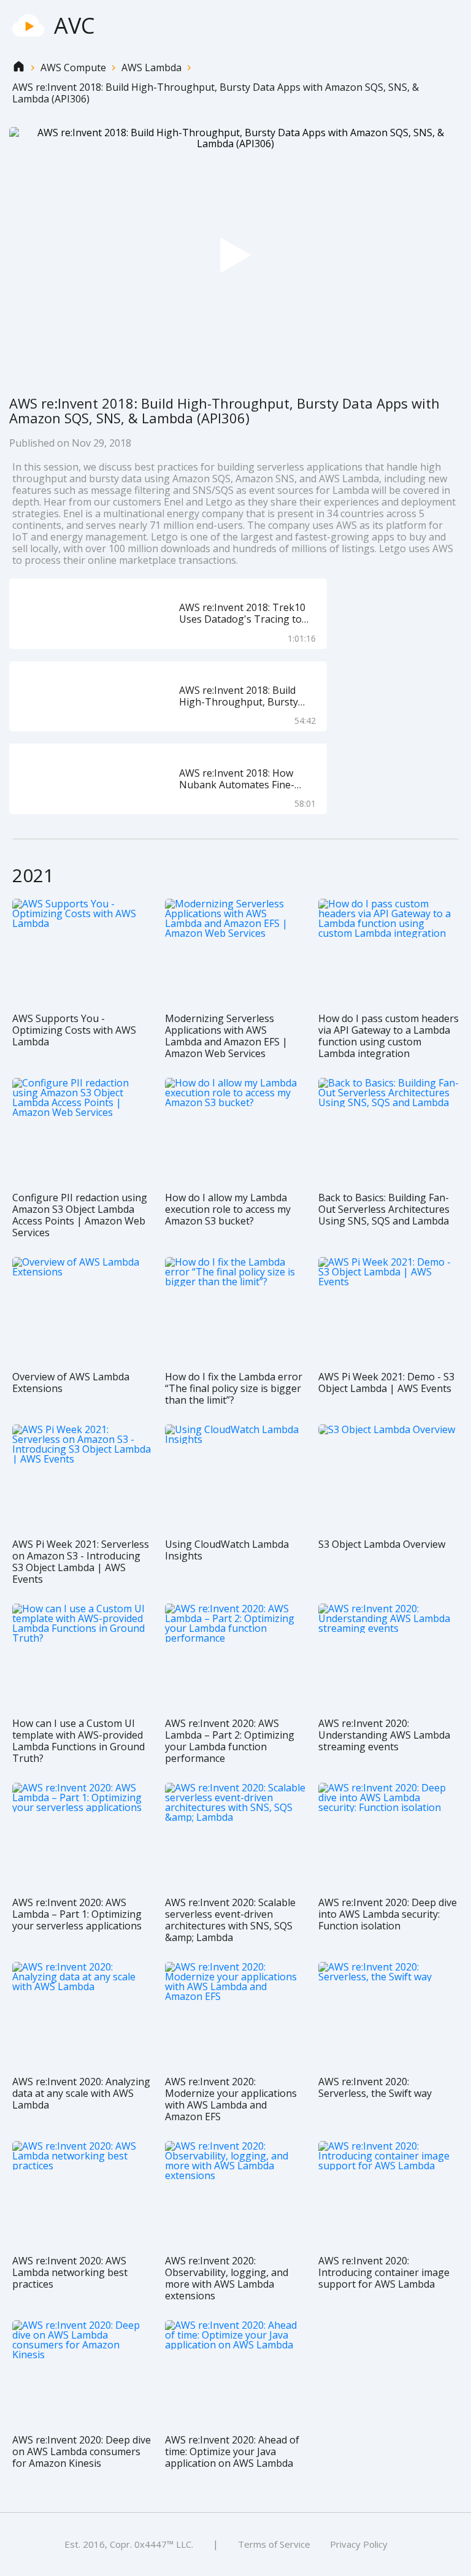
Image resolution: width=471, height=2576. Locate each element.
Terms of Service (274, 2544)
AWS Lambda (151, 68)
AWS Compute (73, 68)
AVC (75, 25)
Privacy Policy (359, 2544)
